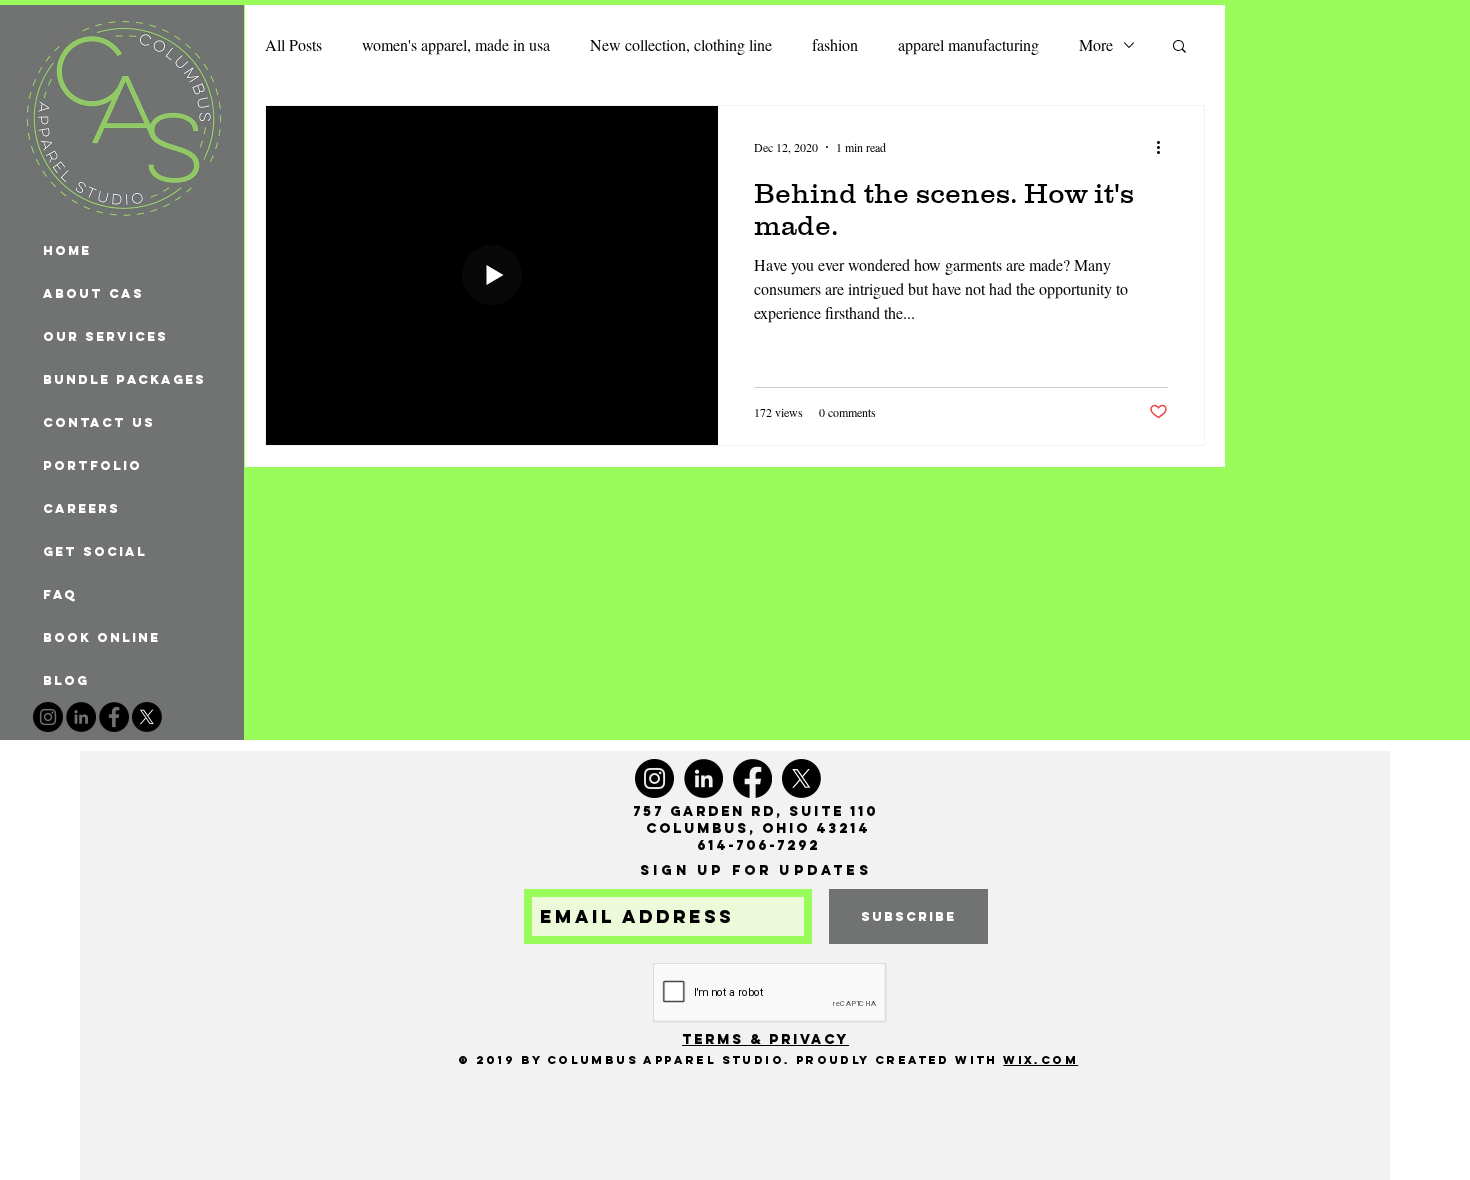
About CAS (93, 293)
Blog (66, 680)
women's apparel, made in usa (456, 44)
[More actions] (1165, 147)
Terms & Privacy (765, 1039)
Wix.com (1040, 1060)
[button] (1179, 47)
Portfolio (92, 465)
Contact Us (99, 422)
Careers (81, 508)
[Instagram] (48, 717)
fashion (835, 44)
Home (67, 250)
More (1096, 44)
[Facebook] (114, 717)
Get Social (95, 551)
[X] (147, 717)
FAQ (60, 594)
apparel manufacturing (968, 44)
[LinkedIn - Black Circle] (81, 717)
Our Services (105, 336)
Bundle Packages (124, 379)
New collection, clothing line (681, 44)
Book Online (101, 637)
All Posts (293, 44)
